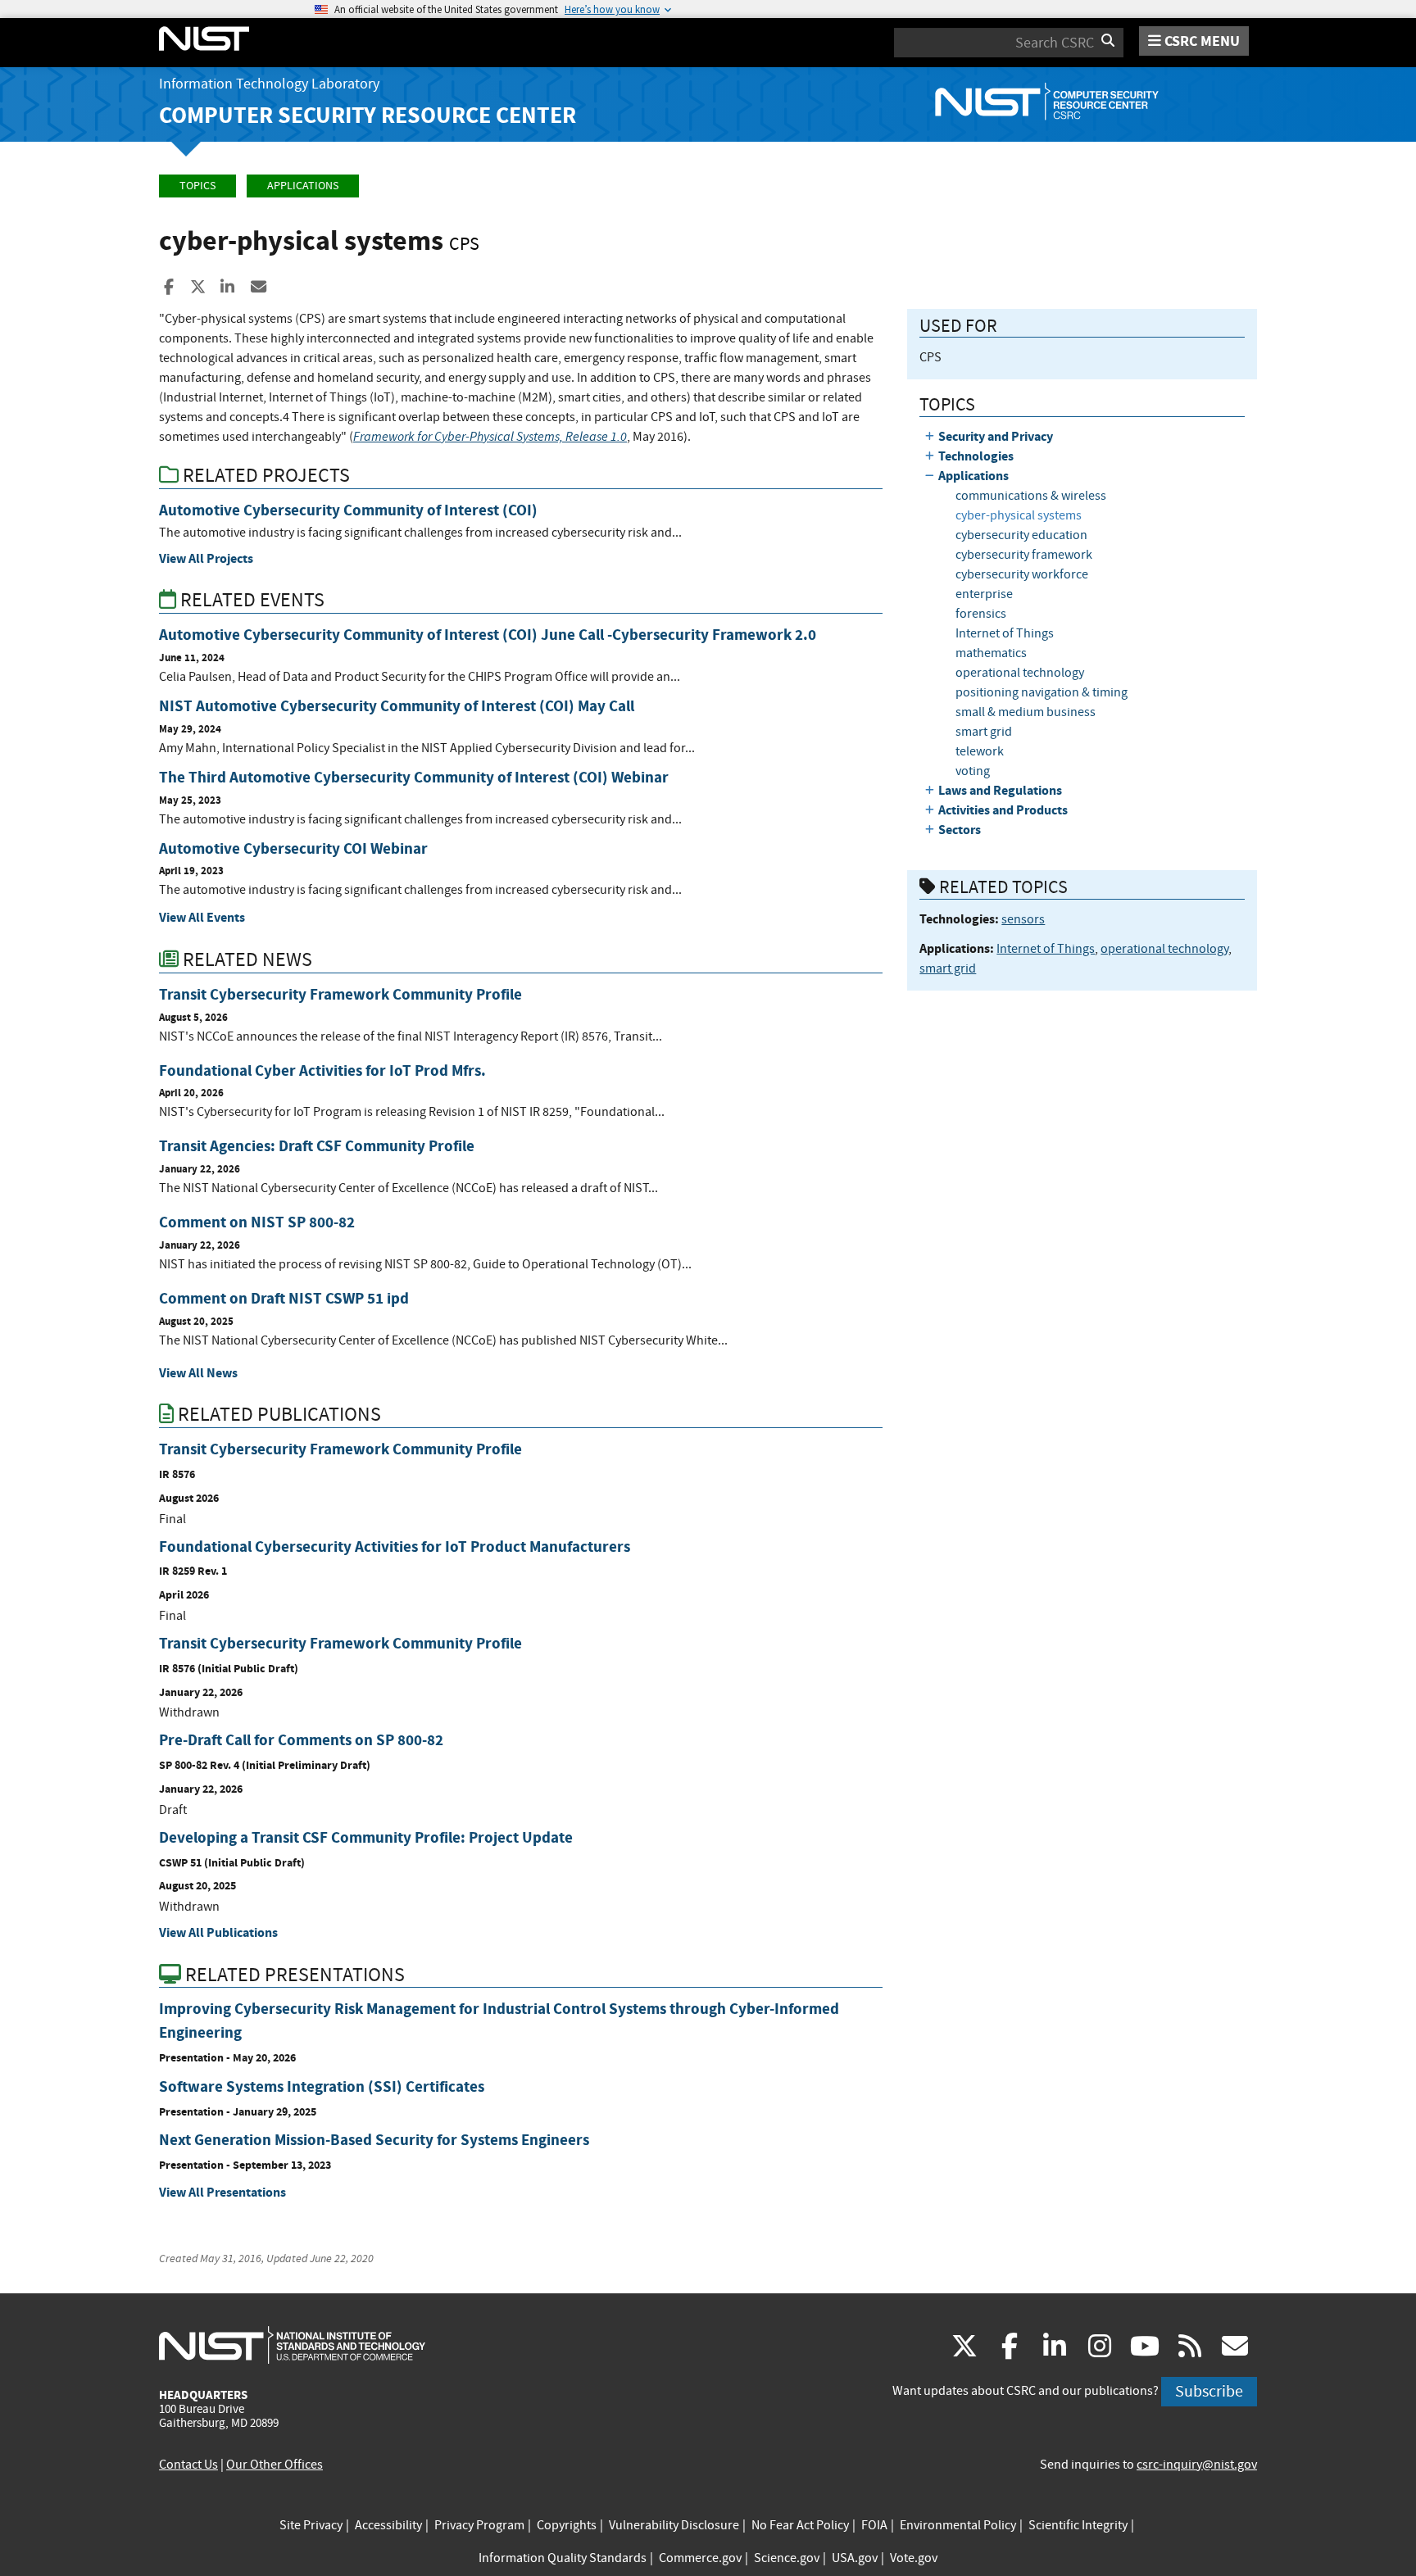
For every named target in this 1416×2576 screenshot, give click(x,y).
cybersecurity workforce (1022, 574)
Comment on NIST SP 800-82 (257, 1222)
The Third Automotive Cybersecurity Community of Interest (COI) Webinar (414, 777)
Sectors (960, 830)
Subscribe (1209, 2391)
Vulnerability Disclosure (674, 2525)
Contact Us (188, 2465)
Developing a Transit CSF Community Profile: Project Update (366, 1837)
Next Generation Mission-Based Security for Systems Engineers (374, 2140)
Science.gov (787, 2558)
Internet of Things (1005, 633)
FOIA (874, 2525)
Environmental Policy (958, 2525)
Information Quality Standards (563, 2558)
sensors (1023, 919)
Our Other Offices (275, 2465)
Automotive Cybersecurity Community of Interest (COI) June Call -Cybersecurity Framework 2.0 (488, 635)
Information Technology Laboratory (269, 84)
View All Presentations (222, 2192)
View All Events (202, 917)
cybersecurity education (1021, 535)
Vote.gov (914, 2558)
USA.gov (855, 2558)
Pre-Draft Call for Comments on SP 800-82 (301, 1740)
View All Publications (218, 1932)
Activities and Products (1003, 810)
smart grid (984, 732)
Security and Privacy (996, 436)
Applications (303, 186)
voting (973, 771)
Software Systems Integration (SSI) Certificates (322, 2086)
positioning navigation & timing (1042, 692)
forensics (981, 614)
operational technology (1020, 673)
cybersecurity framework (1024, 555)
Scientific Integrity (1078, 2525)
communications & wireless (1031, 496)
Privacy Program (479, 2525)
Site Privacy (311, 2525)
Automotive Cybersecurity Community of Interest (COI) (348, 510)
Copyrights (567, 2525)
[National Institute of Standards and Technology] (292, 2344)
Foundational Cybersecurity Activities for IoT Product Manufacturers (395, 1547)
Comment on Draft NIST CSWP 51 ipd (284, 1298)
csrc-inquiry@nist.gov (1197, 2465)
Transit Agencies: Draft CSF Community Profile (317, 1146)
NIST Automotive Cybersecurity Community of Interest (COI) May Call (397, 706)
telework (980, 751)
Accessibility (388, 2525)
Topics (197, 186)
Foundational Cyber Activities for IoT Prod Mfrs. (322, 1070)
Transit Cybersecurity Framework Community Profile (340, 994)
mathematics (991, 653)
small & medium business (1026, 712)
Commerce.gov (700, 2558)
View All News (198, 1373)
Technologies (976, 456)
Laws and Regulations (1000, 790)
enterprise (984, 594)
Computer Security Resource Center (368, 115)
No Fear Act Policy (800, 2525)
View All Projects (206, 558)
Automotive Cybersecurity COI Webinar (293, 848)
